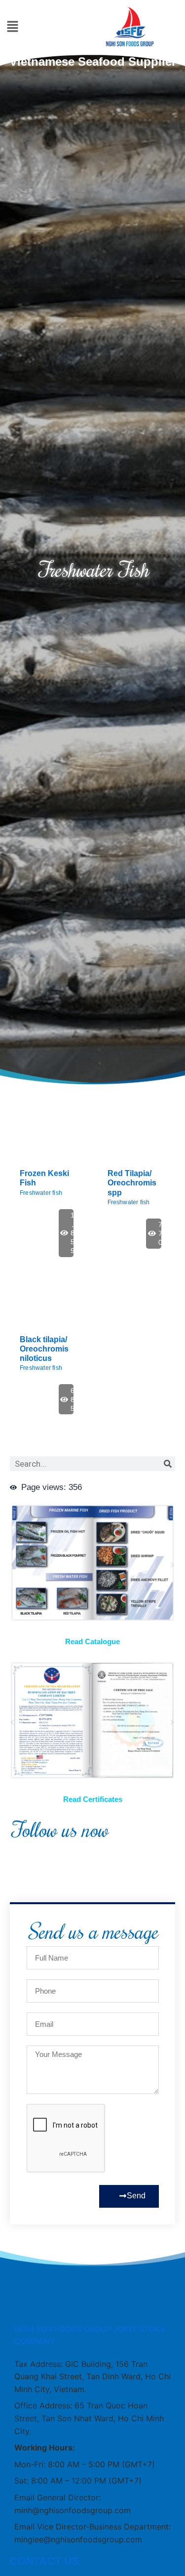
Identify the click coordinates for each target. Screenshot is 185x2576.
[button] (13, 27)
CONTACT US (44, 2561)
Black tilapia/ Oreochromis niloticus (44, 1349)
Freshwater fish (41, 1193)
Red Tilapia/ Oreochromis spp (132, 1183)
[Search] (168, 1464)
